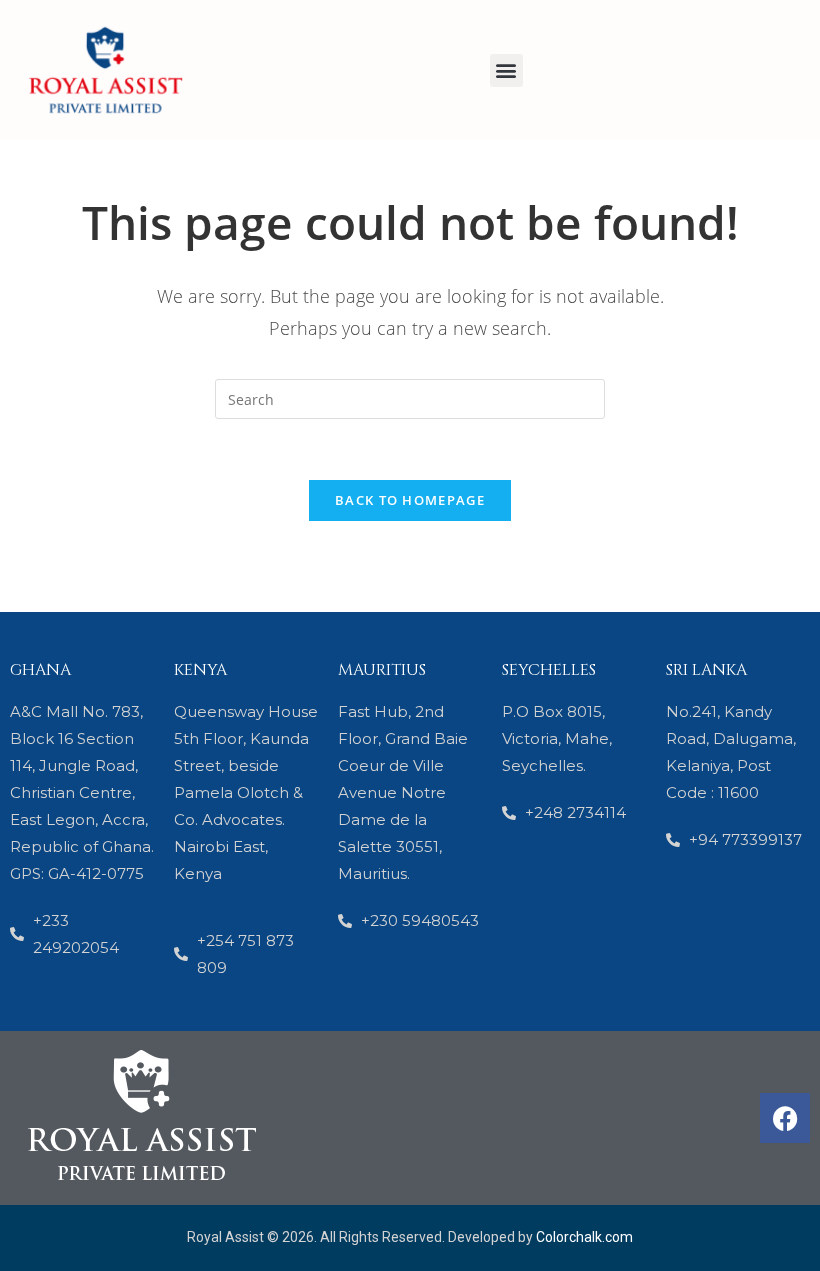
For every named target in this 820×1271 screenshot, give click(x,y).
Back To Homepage (410, 500)
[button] (506, 70)
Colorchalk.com (584, 1237)
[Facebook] (785, 1118)
